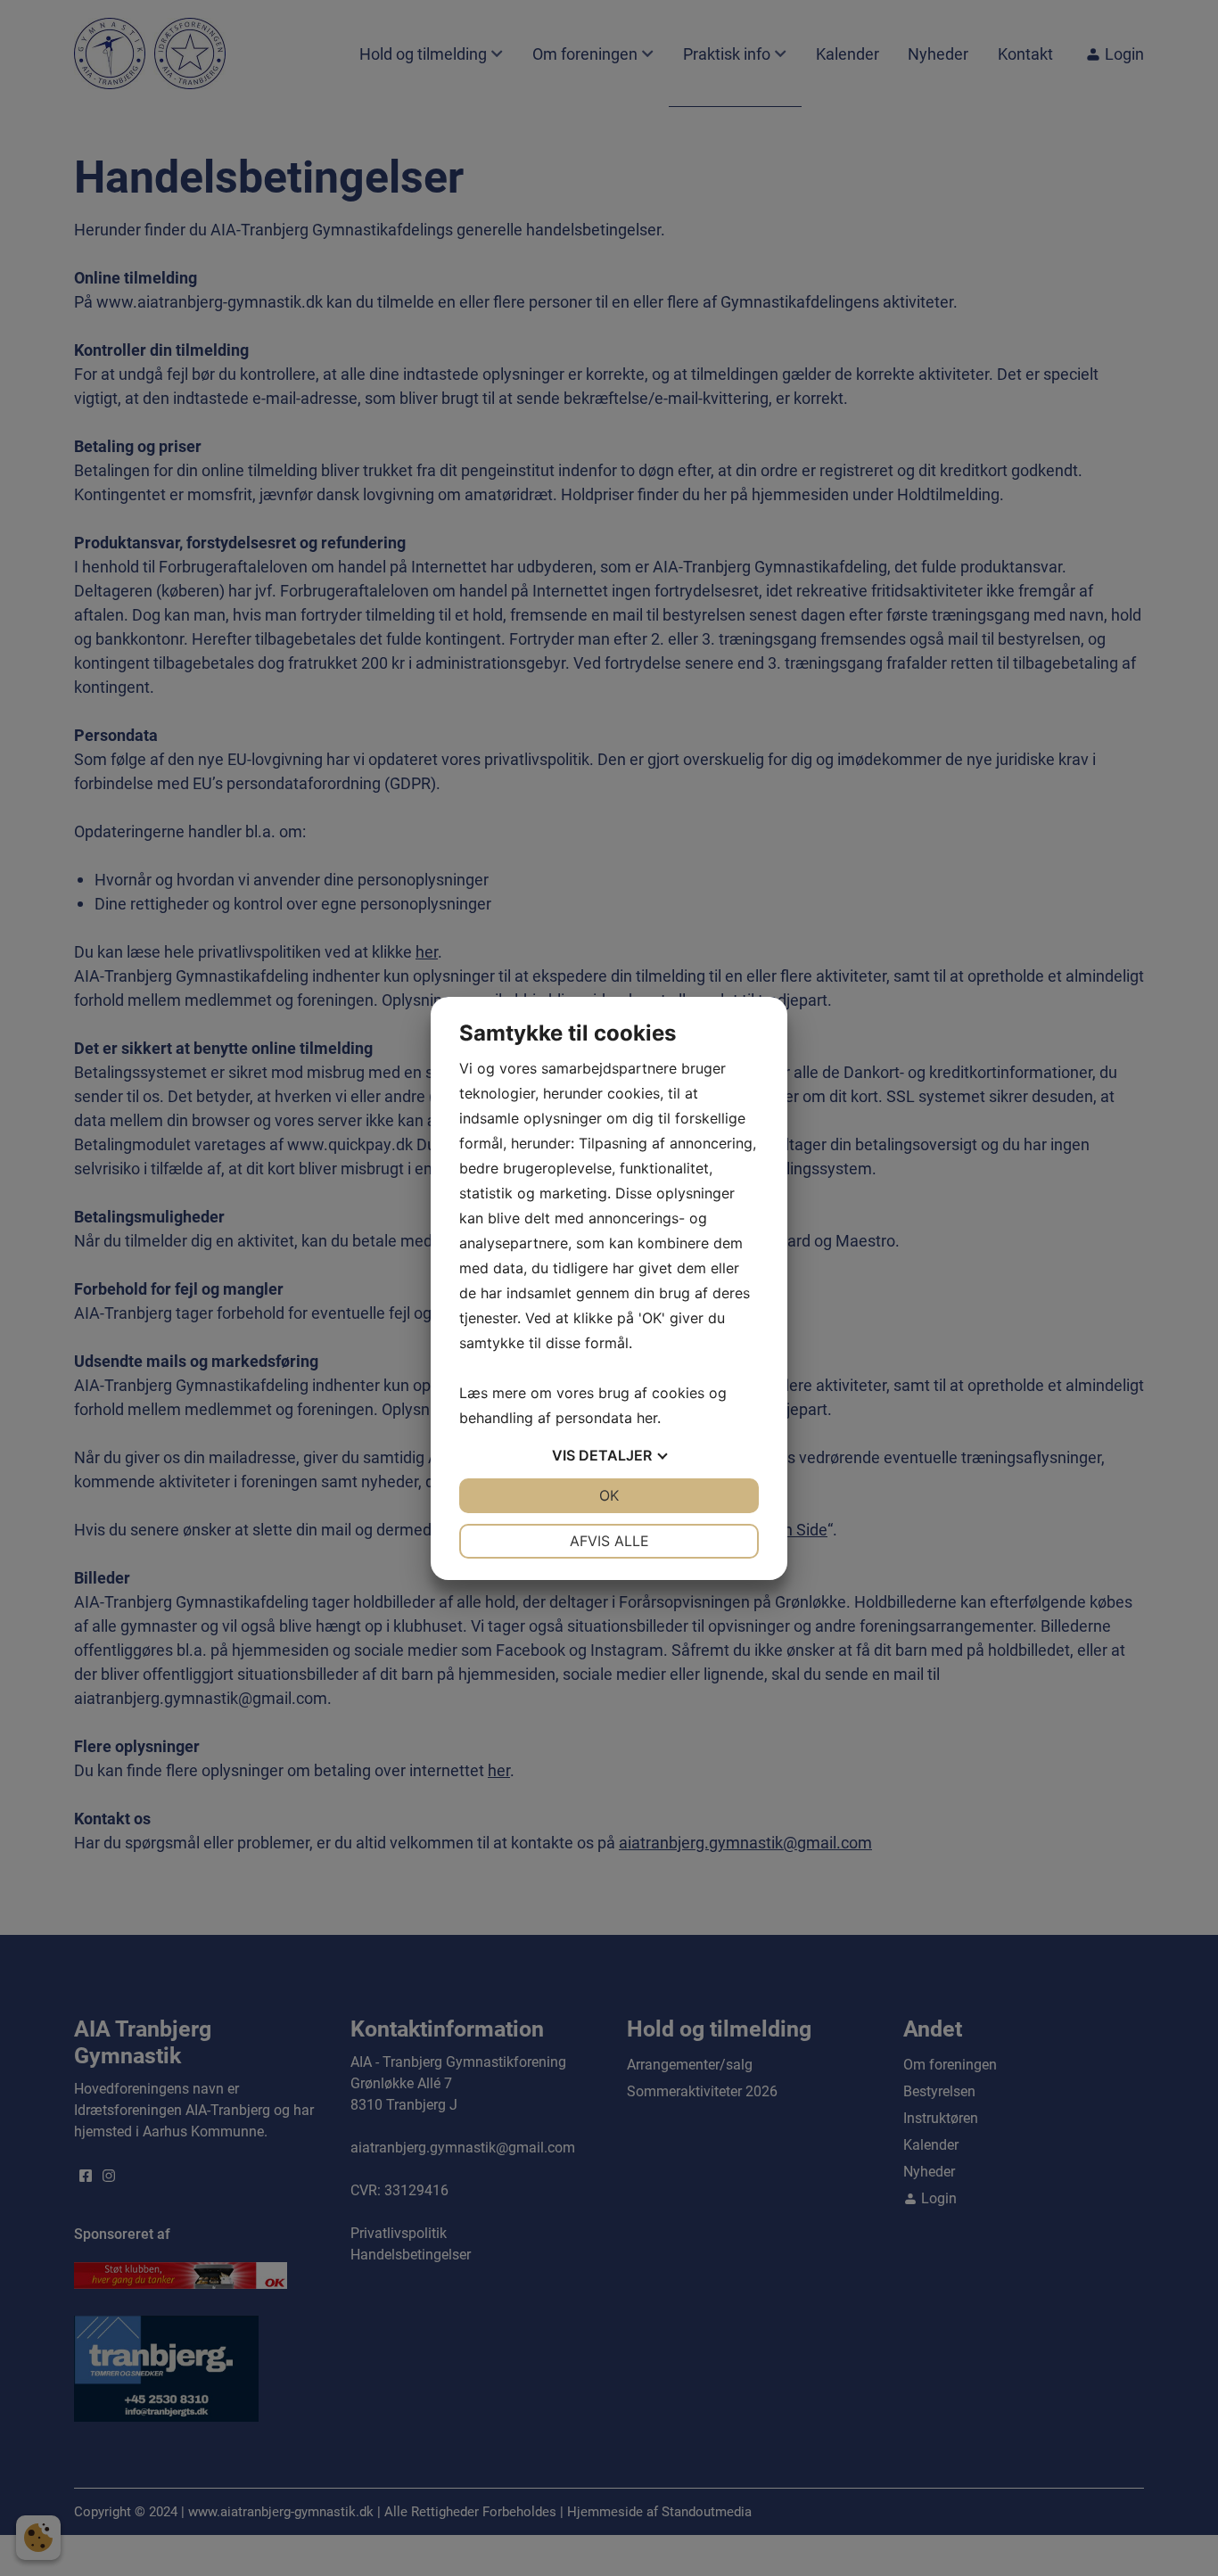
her (647, 1418)
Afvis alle (609, 1541)
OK (609, 1495)
